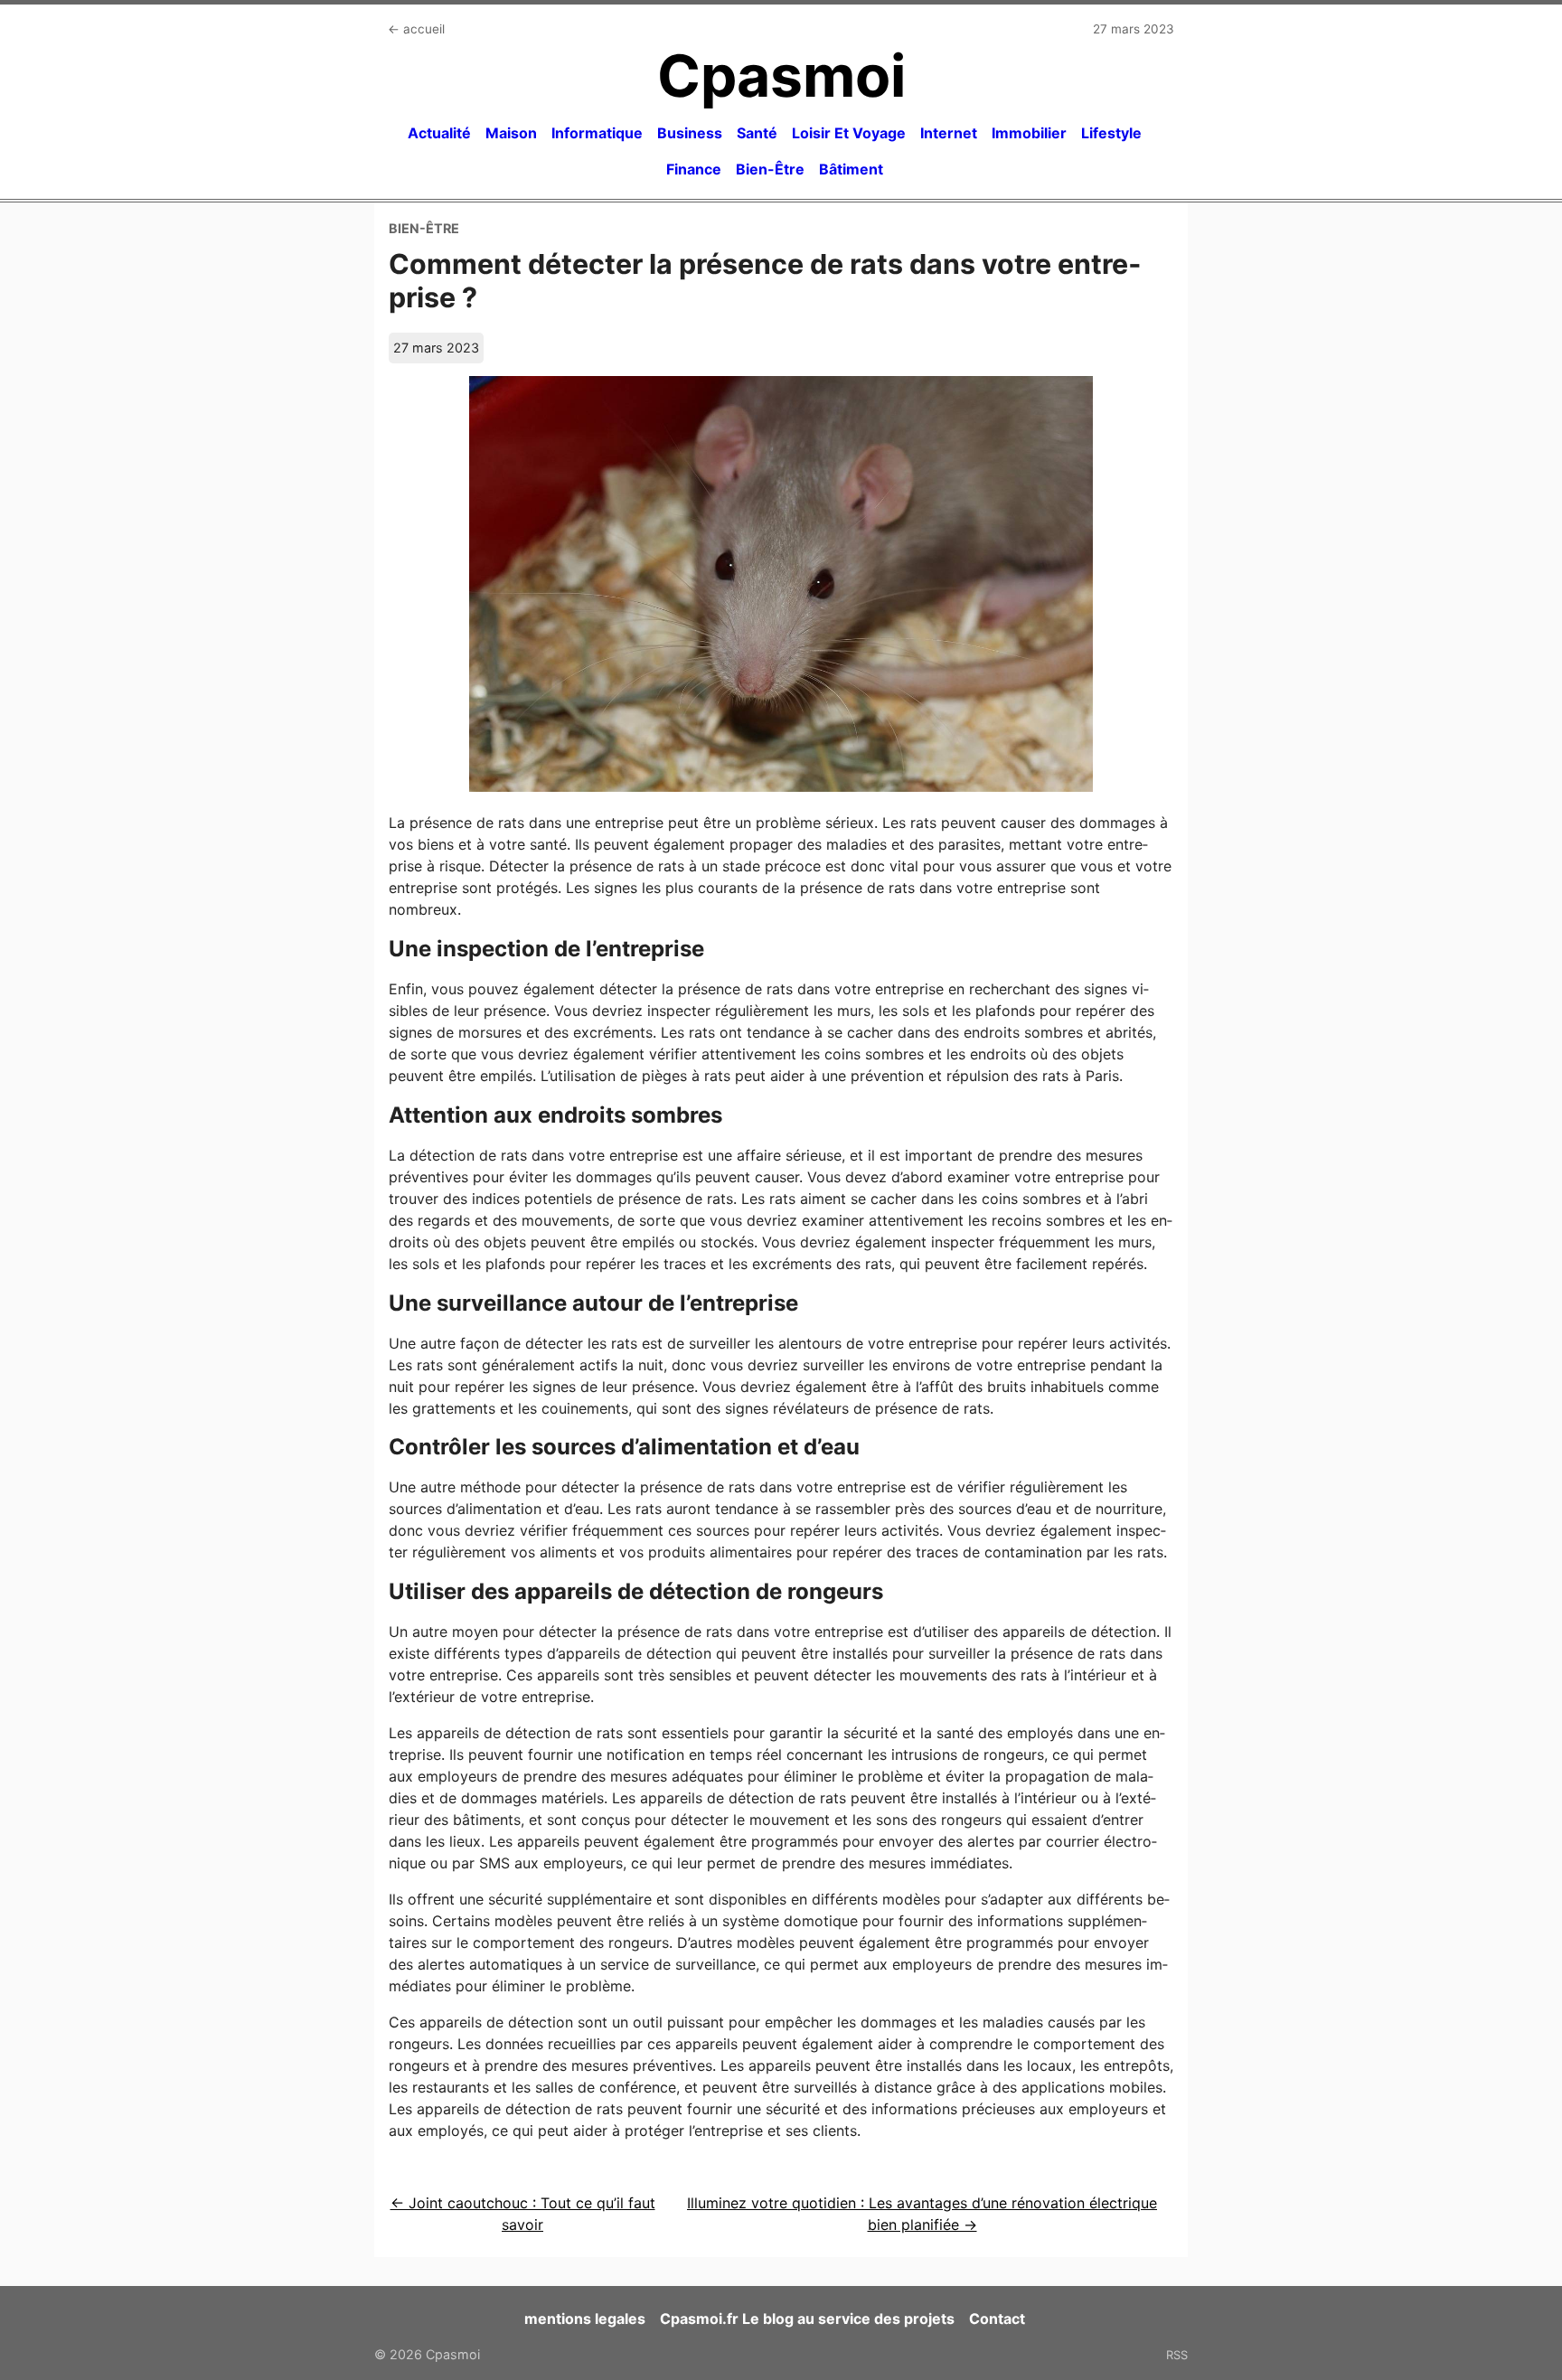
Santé (757, 133)
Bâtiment (851, 169)
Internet (949, 133)
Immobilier (1029, 133)
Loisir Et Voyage (849, 133)
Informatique (597, 133)
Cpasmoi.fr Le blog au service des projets (807, 2319)
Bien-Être (770, 169)
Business (690, 133)
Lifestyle (1111, 133)
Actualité (439, 133)
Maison (511, 133)
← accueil (416, 29)
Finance (694, 169)
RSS (1177, 2355)
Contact (997, 2319)
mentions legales (585, 2319)
